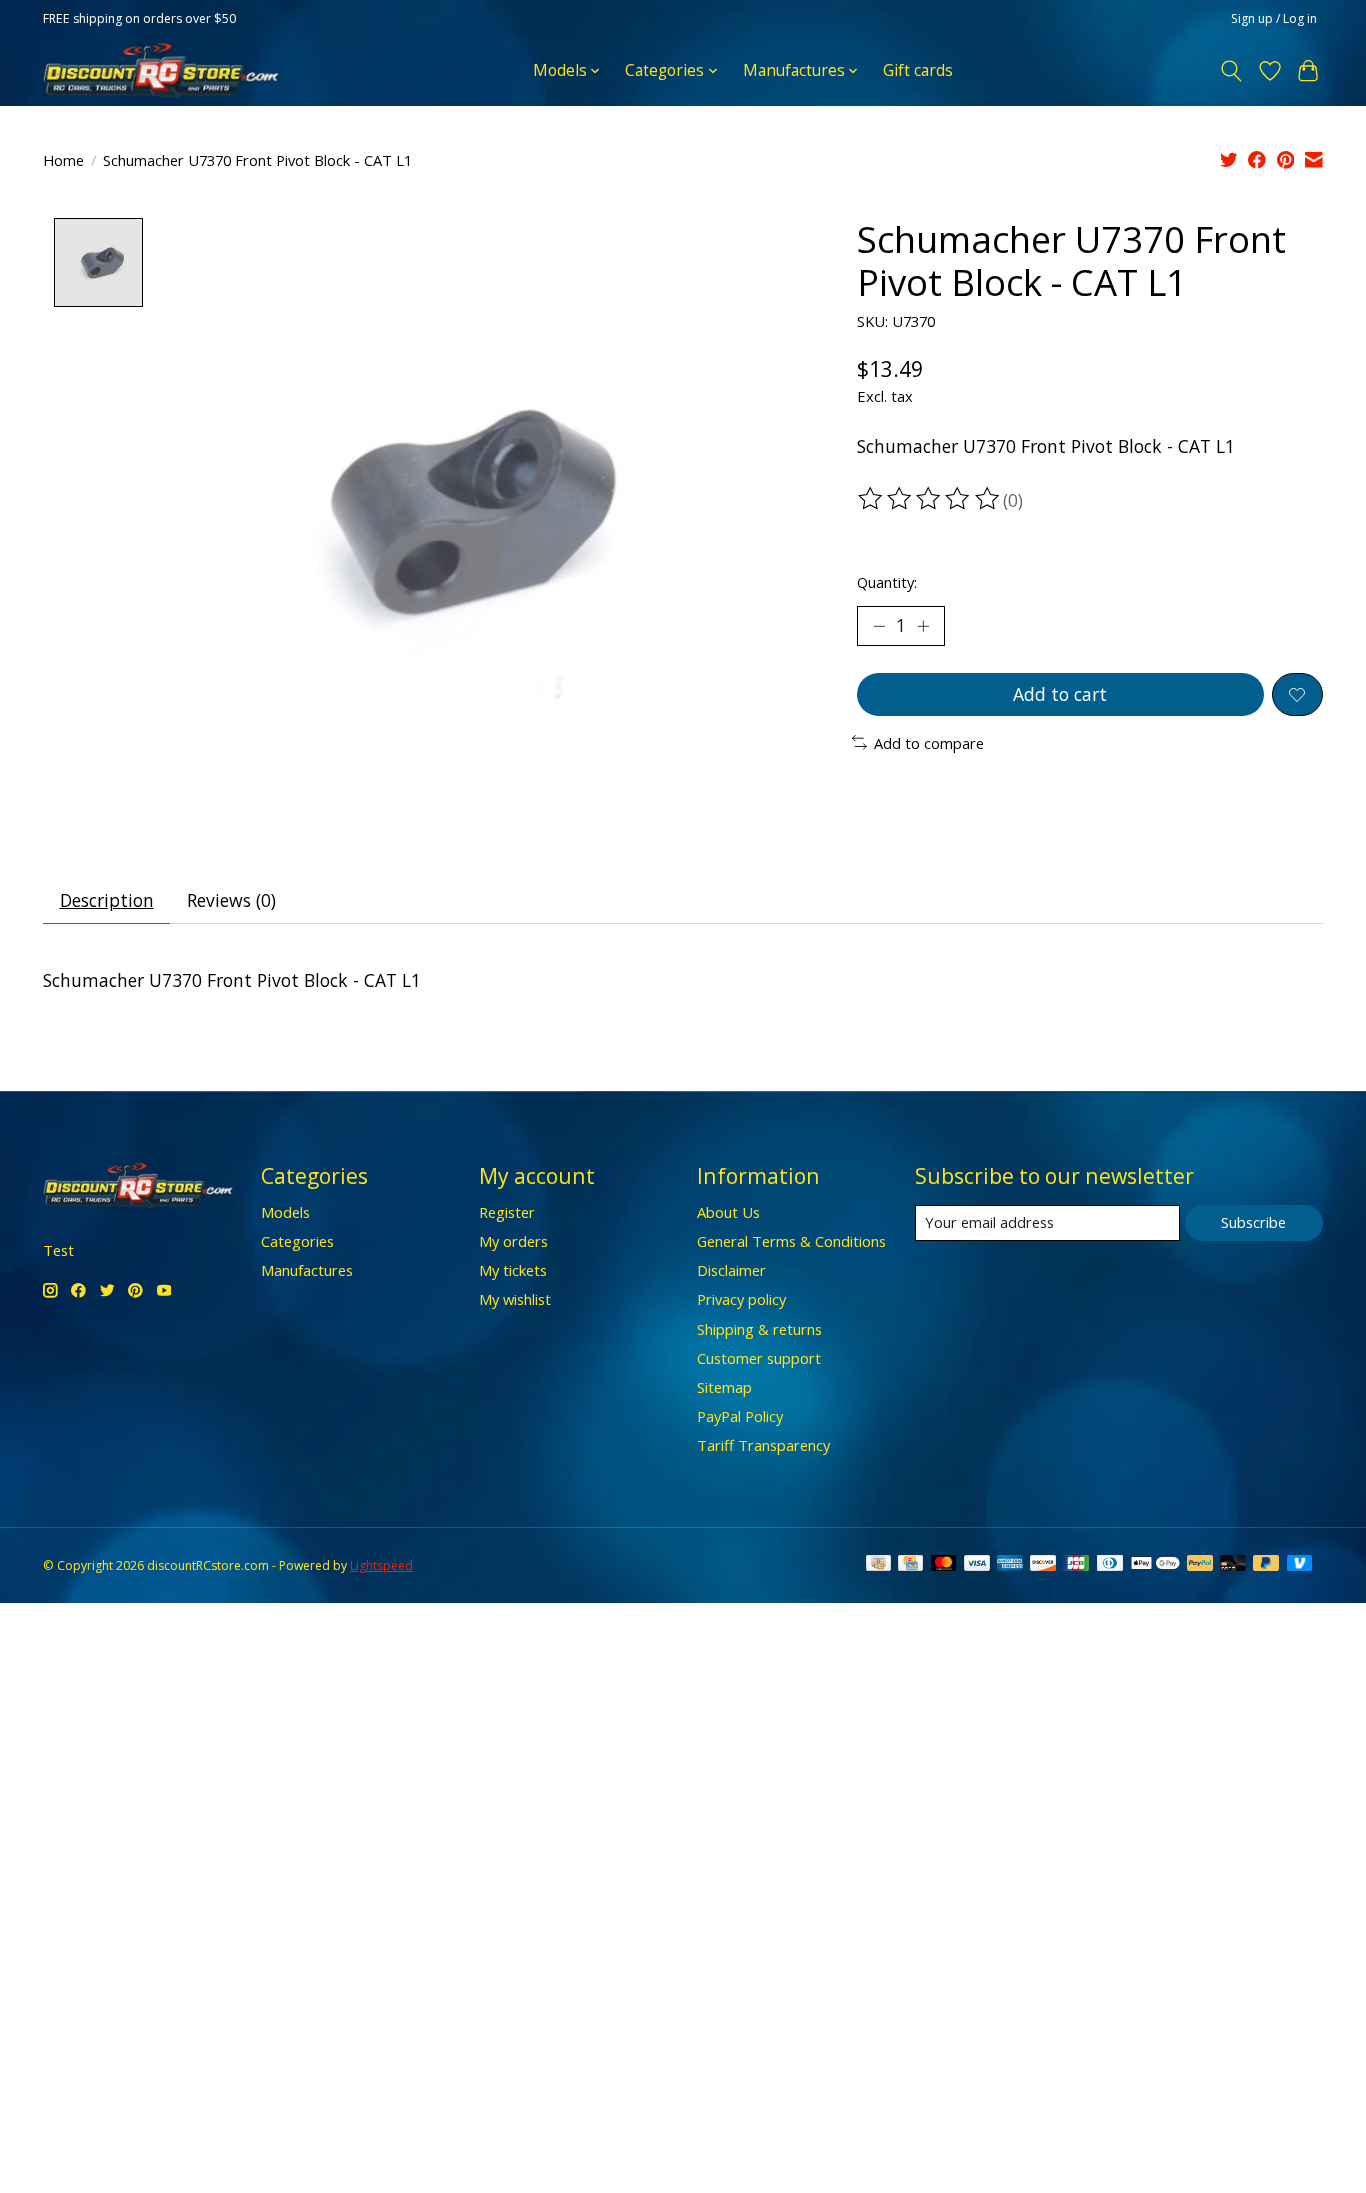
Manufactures (307, 1270)
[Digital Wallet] (1155, 1565)
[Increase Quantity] (923, 626)
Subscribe (1253, 1222)
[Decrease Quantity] (879, 626)
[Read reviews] (930, 499)
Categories (297, 1241)
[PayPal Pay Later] (1266, 1565)
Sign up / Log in (1274, 18)
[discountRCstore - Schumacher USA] (161, 70)
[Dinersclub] (1110, 1565)
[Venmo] (1300, 1565)
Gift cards (918, 70)
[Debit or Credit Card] (1233, 1565)
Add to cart (1060, 694)
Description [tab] (107, 900)
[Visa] (977, 1565)
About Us (728, 1212)
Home (63, 160)
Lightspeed (381, 1565)
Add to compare (929, 743)
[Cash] (878, 1565)
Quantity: (887, 582)
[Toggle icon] (1231, 71)
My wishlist (515, 1299)
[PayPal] (1200, 1565)
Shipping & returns (759, 1329)
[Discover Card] (1043, 1565)
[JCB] (1076, 1565)
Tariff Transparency (763, 1445)
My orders (513, 1241)
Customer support (759, 1358)
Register (507, 1212)
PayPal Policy (740, 1416)
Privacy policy (741, 1299)
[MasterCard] (944, 1565)
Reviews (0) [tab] (231, 900)
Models (285, 1212)
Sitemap (724, 1387)
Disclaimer (731, 1270)
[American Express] (1010, 1565)
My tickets (513, 1270)
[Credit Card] (910, 1565)
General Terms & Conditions (791, 1241)
